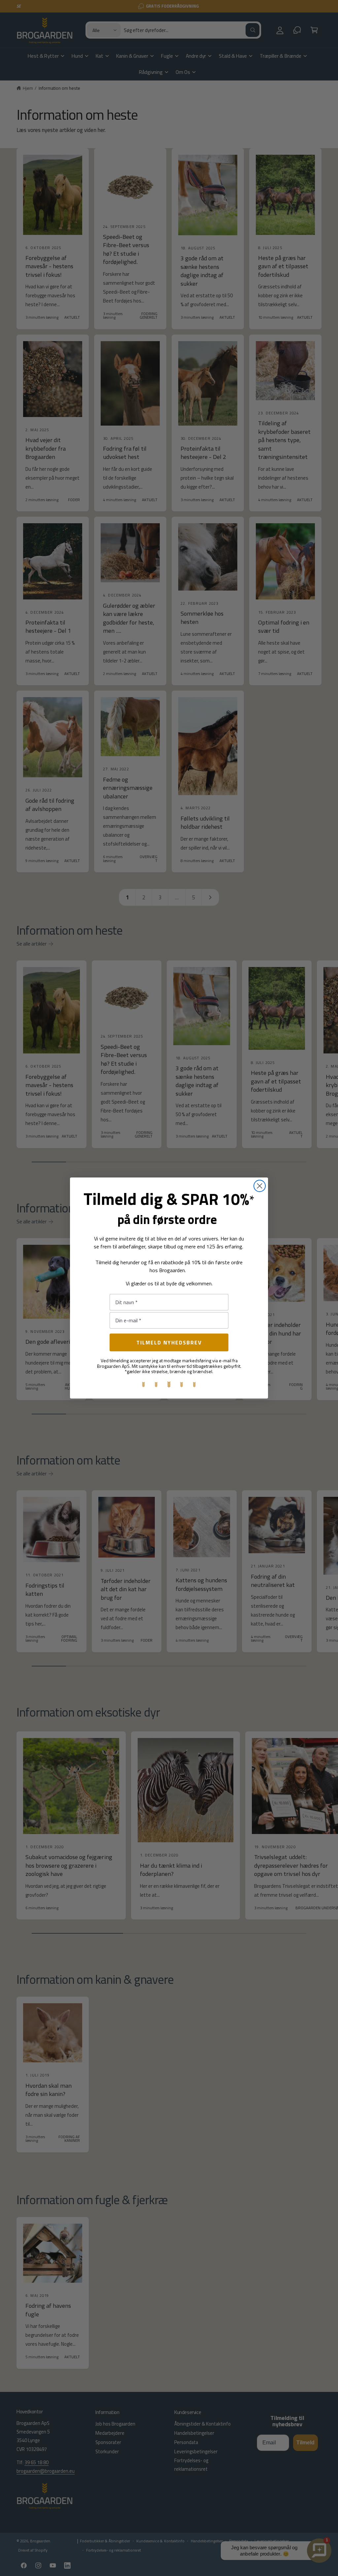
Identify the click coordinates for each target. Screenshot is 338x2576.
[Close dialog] (260, 1186)
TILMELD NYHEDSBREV (169, 1342)
